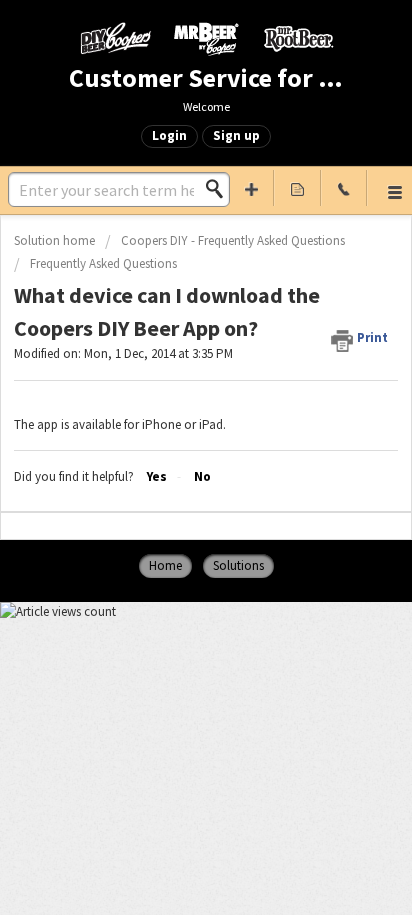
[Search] (220, 189)
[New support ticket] (251, 188)
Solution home (56, 240)
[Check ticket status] (297, 188)
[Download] (169, 441)
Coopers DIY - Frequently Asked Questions (233, 240)
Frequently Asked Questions (103, 263)
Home (165, 565)
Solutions (238, 565)
